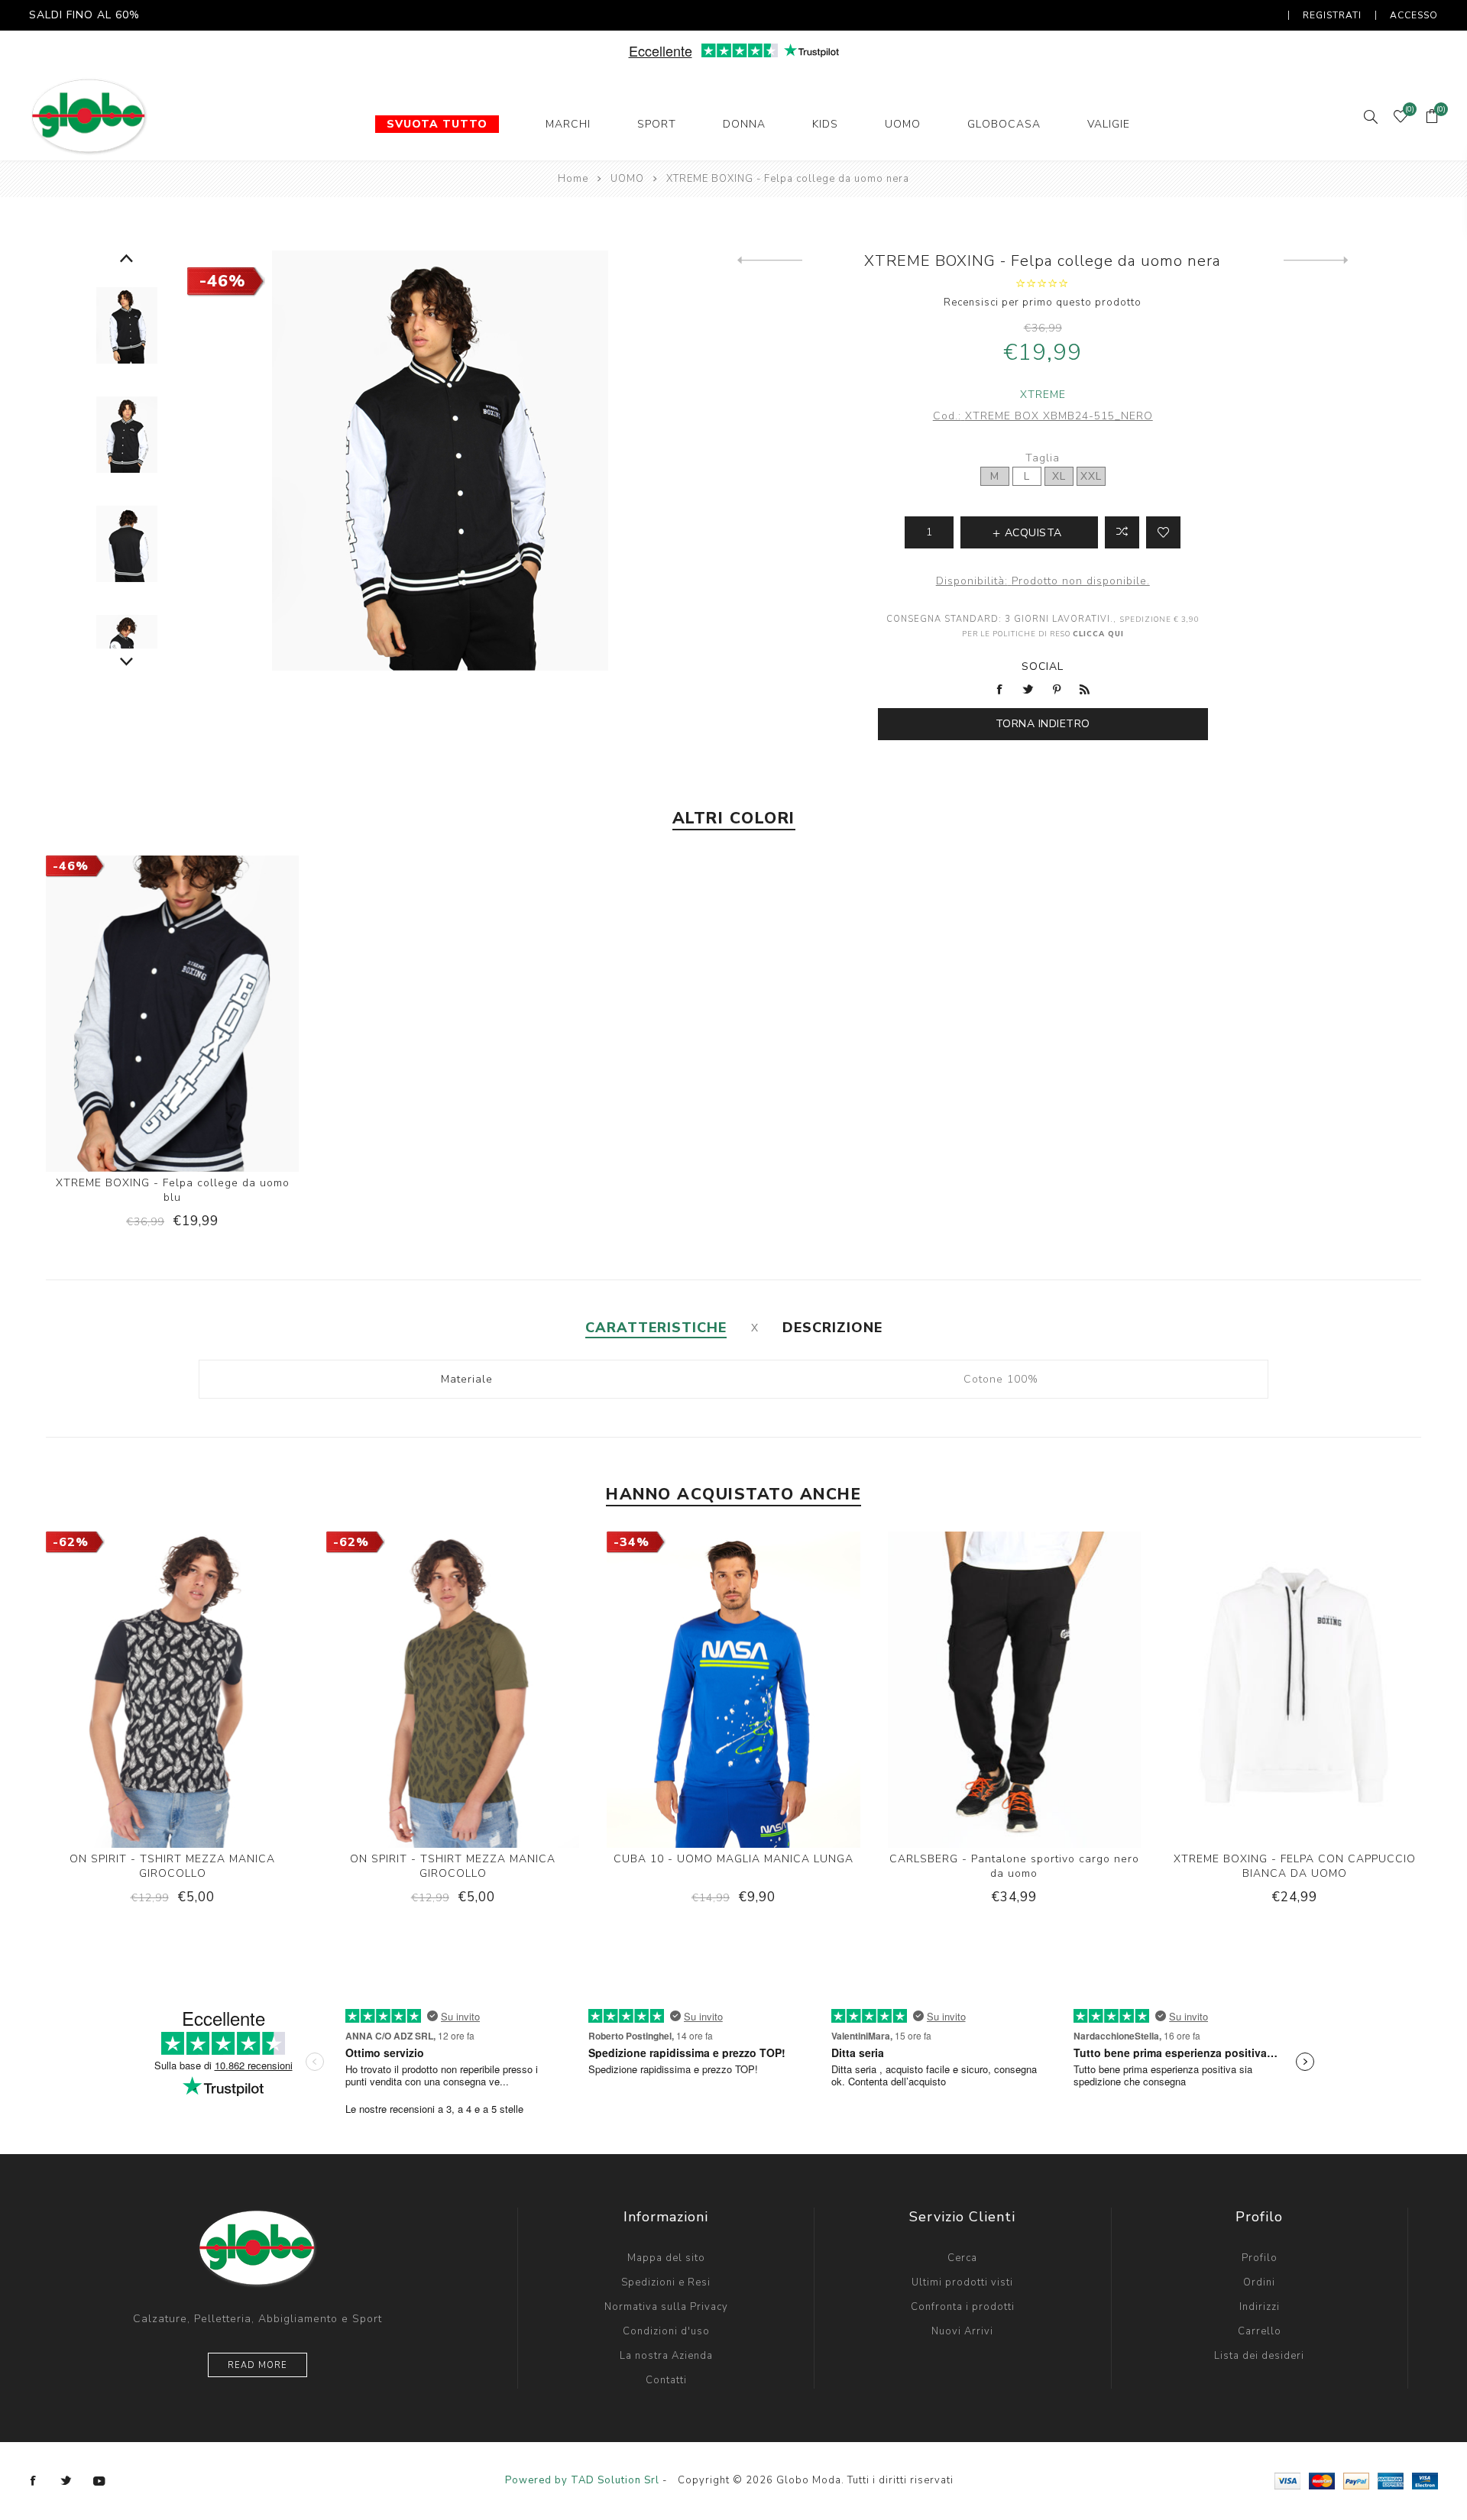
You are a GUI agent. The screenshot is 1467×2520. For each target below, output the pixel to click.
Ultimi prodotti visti (962, 2282)
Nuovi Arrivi (962, 2331)
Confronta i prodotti (963, 2307)
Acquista (219, 1021)
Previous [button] (126, 259)
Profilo (1260, 2258)
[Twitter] (66, 2481)
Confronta (1122, 532)
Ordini (1259, 2282)
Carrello (1260, 2331)
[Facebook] (34, 2481)
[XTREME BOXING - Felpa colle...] (770, 260)
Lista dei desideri (1259, 2356)
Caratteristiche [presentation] (656, 1328)
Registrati (1332, 15)
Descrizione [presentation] (832, 1328)
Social (1043, 666)
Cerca (962, 2258)
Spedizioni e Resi (666, 2282)
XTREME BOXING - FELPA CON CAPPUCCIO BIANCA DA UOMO (1295, 1866)
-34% (631, 1542)
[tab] (656, 1328)
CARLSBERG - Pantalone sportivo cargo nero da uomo (1014, 1866)
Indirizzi (1260, 2307)
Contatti (666, 2380)
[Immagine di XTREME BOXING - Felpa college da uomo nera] (126, 326)
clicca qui (1098, 634)
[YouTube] (99, 2481)
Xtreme (1043, 395)
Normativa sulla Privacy (666, 2307)
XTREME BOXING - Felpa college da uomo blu (173, 1190)
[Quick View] (125, 1021)
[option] (126, 326)
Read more (257, 2365)
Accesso (1414, 15)
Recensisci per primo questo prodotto (1043, 302)
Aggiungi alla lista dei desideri (1163, 532)
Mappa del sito (666, 2258)
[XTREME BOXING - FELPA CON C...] (1316, 260)
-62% (71, 1542)
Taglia (1043, 458)
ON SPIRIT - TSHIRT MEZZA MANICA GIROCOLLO (172, 1866)
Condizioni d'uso (666, 2331)
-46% (223, 281)
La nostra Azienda (666, 2356)
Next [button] (126, 662)
